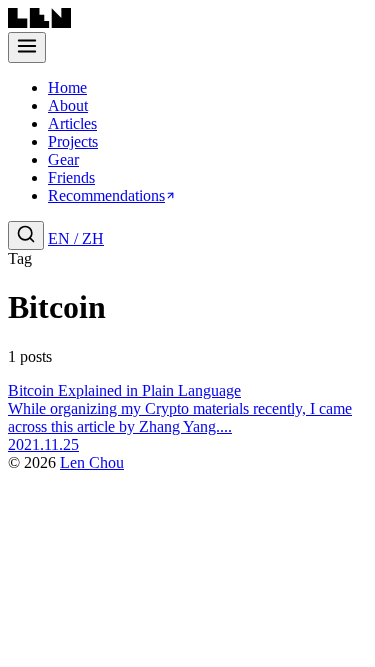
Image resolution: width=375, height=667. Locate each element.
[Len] (39, 22)
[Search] (26, 235)
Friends (71, 177)
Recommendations (106, 195)
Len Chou (92, 462)
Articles (72, 123)
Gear (63, 159)
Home (67, 87)
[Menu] (27, 47)
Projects (73, 141)
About (68, 105)
